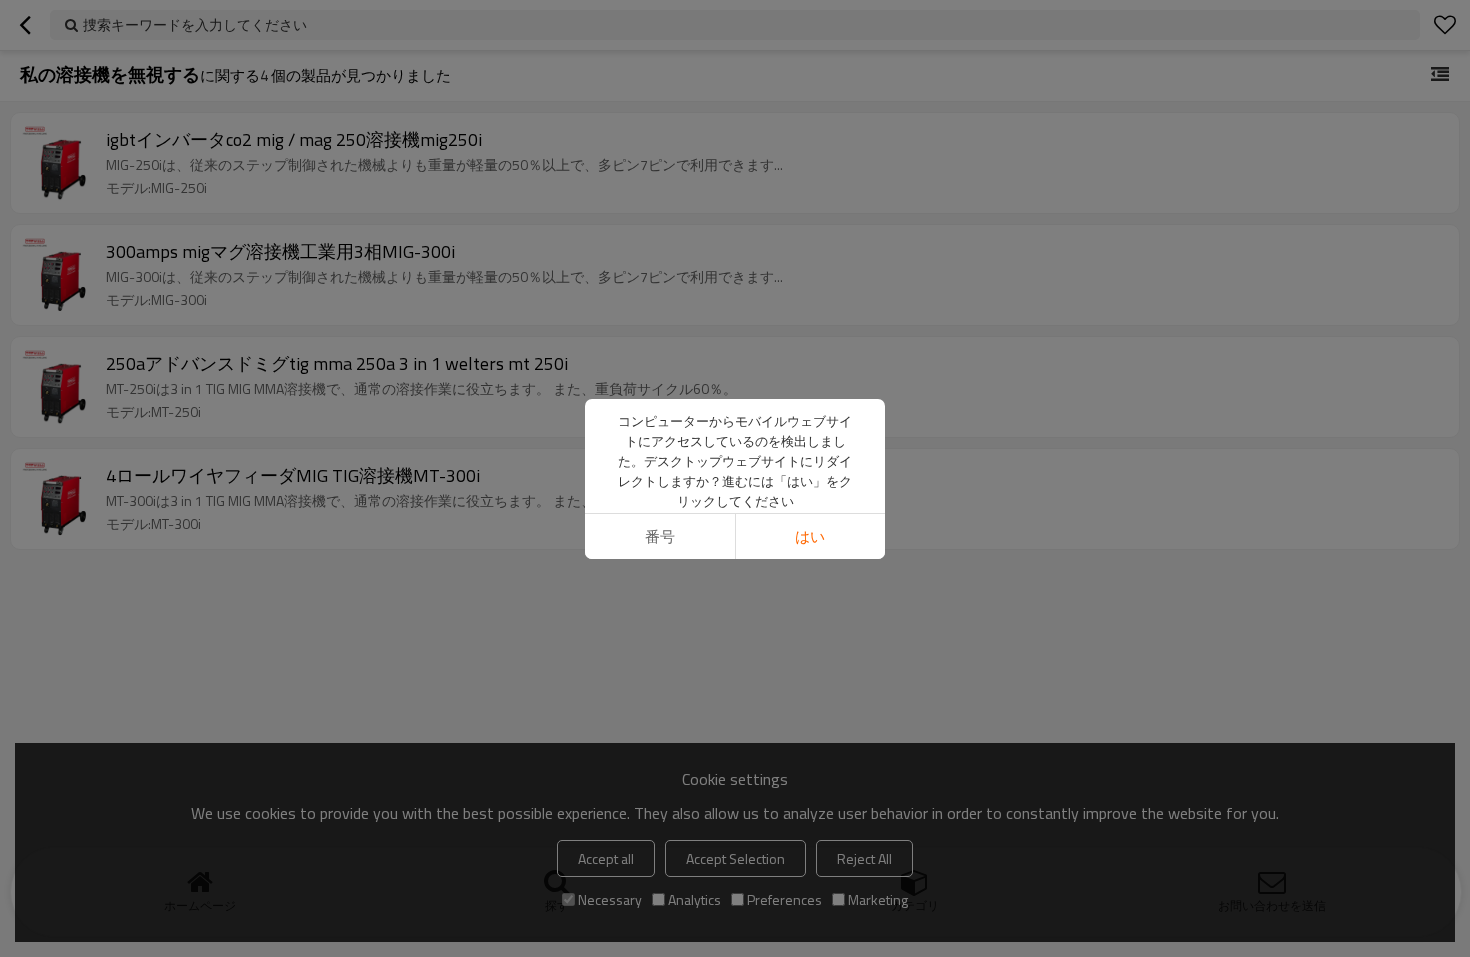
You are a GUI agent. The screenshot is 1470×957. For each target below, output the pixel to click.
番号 (660, 536)
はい (810, 536)
